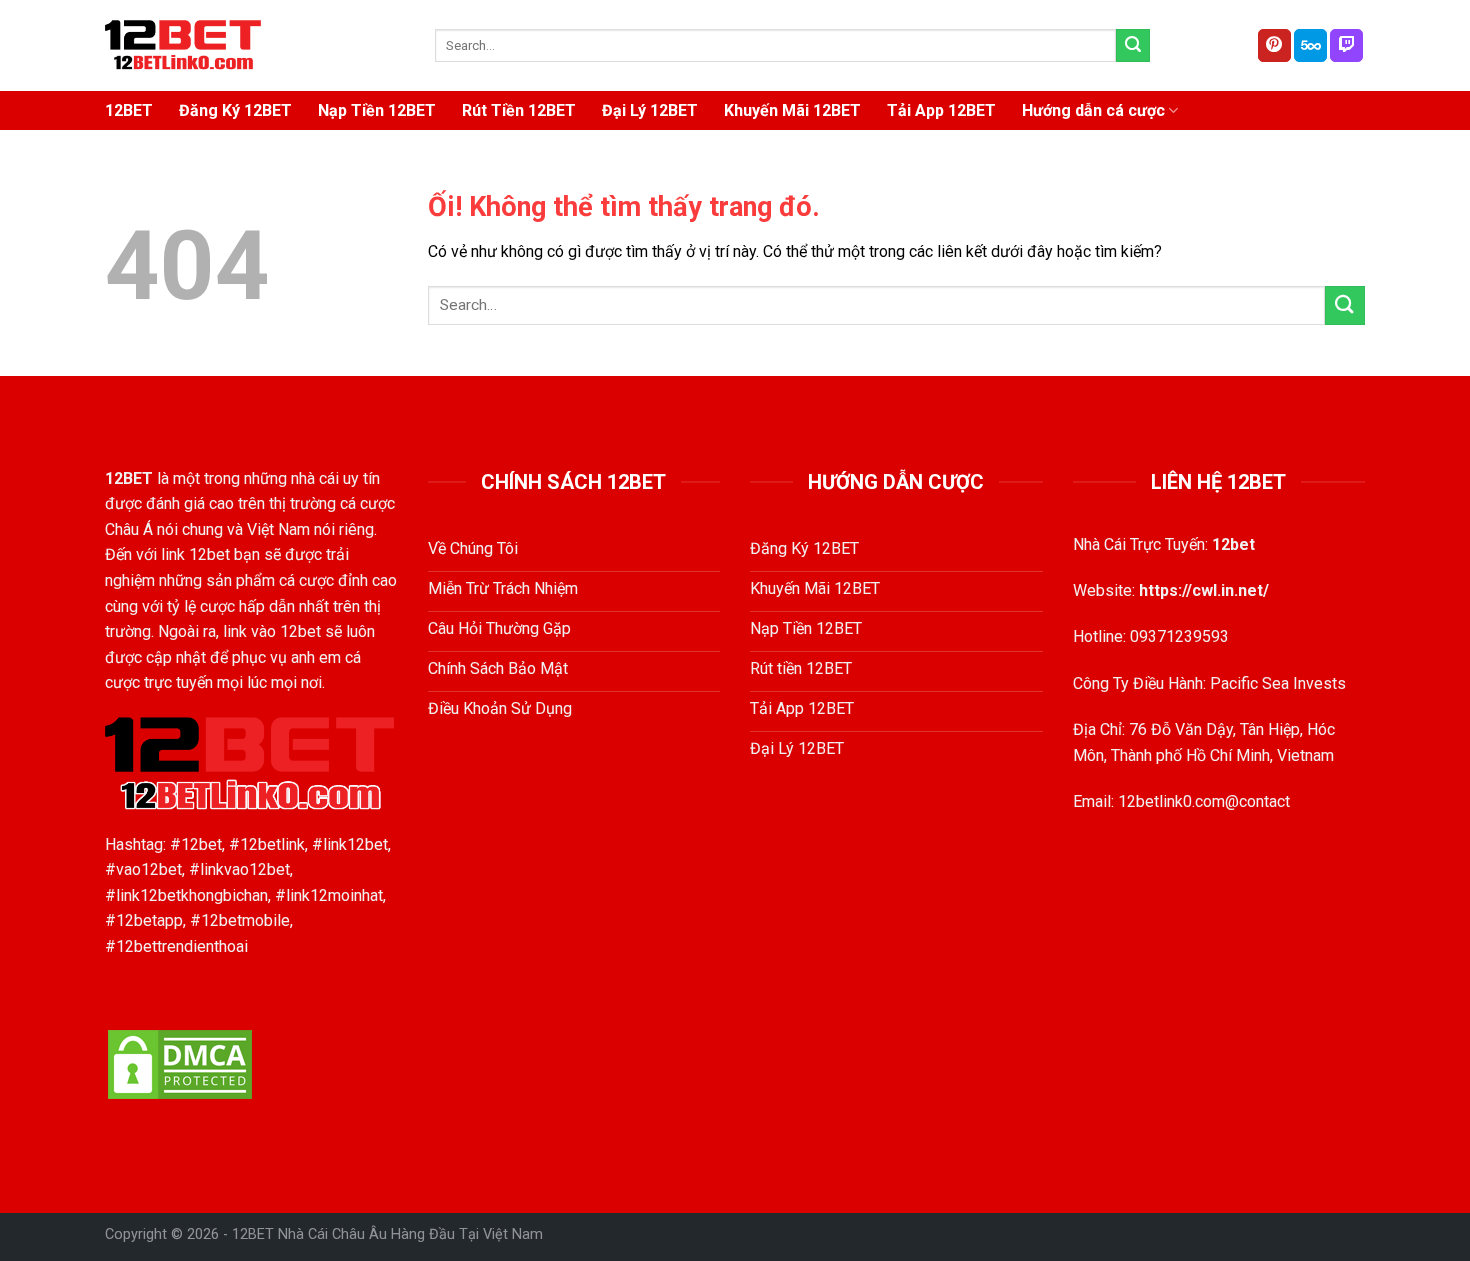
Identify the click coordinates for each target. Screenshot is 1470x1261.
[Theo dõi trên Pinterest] (1274, 46)
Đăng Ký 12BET (235, 110)
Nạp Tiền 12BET (377, 110)
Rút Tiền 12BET (519, 110)
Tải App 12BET (941, 110)
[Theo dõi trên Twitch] (1346, 46)
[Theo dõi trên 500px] (1310, 46)
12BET (129, 110)
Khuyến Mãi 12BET (792, 110)
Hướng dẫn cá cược (1093, 110)
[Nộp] (1133, 46)
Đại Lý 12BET (650, 110)
